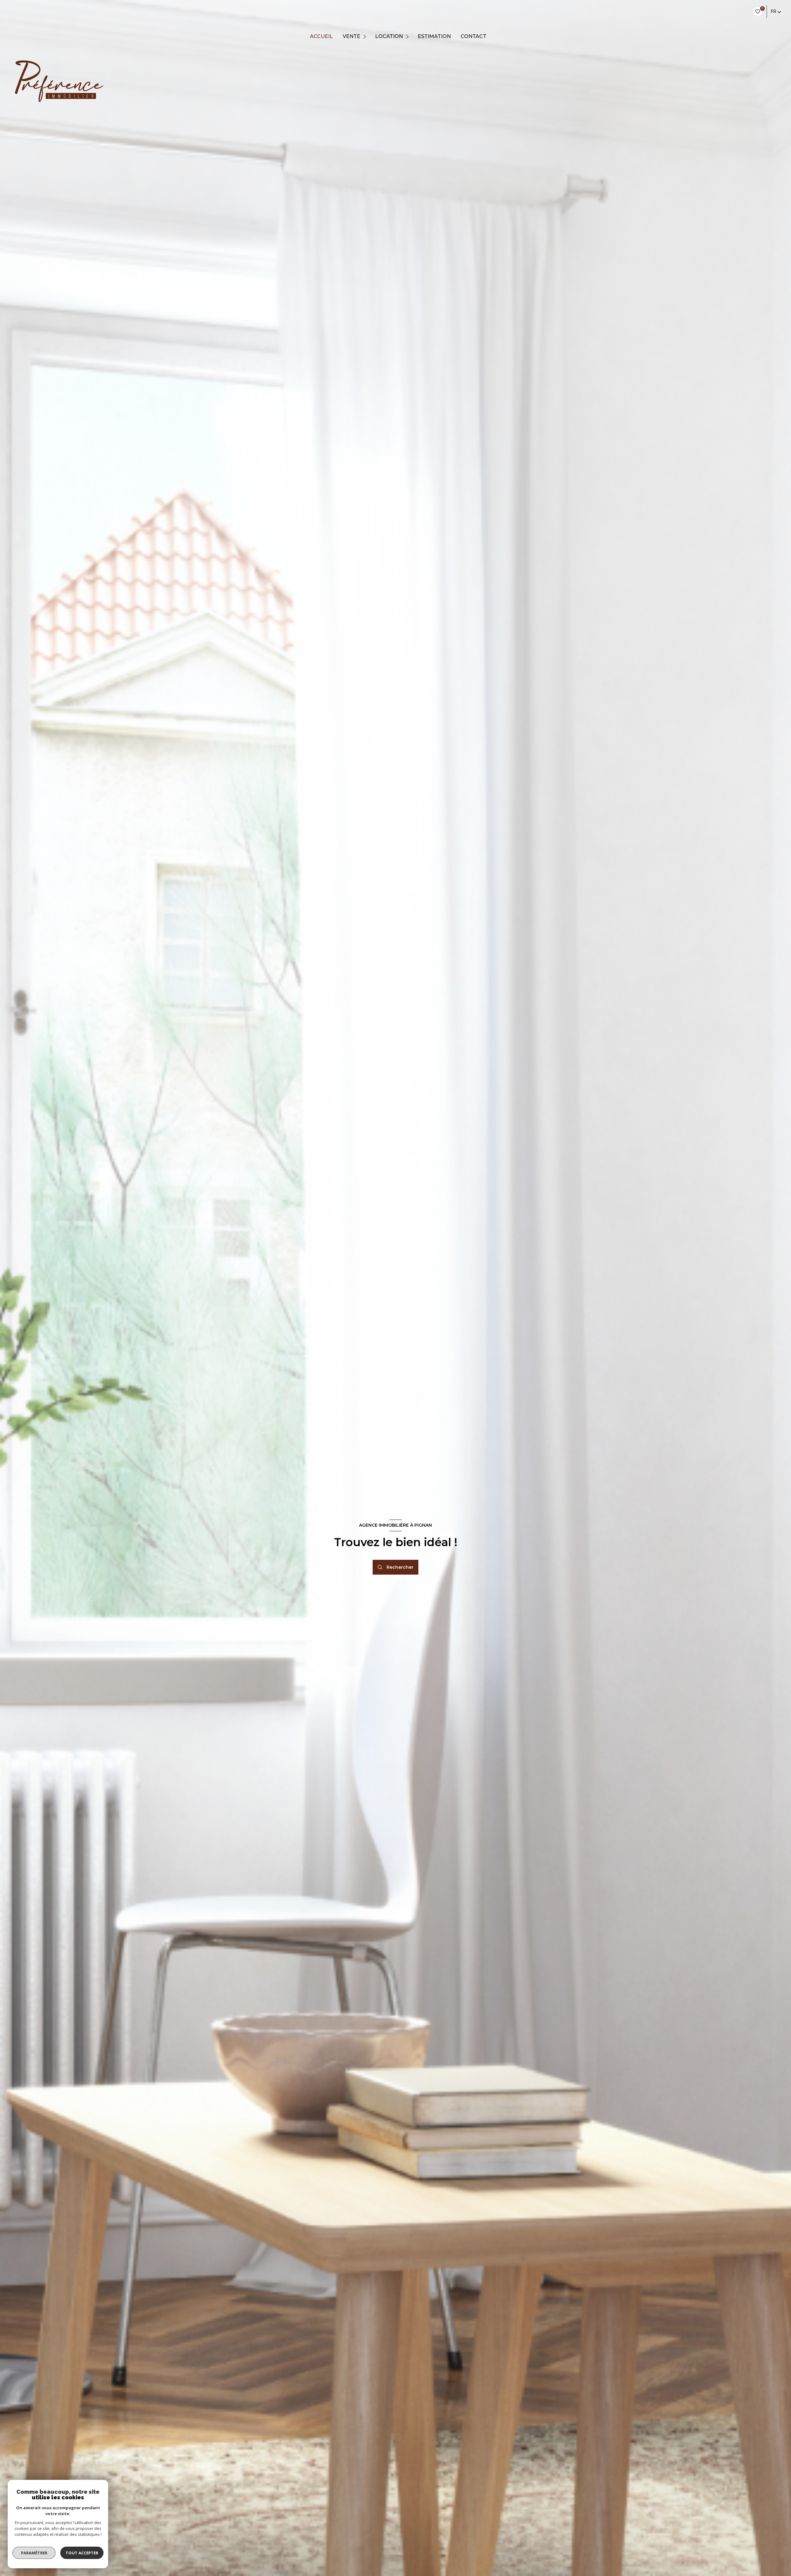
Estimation (434, 36)
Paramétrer (34, 2553)
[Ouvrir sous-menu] (365, 37)
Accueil (321, 36)
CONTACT (474, 36)
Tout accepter (82, 2553)
